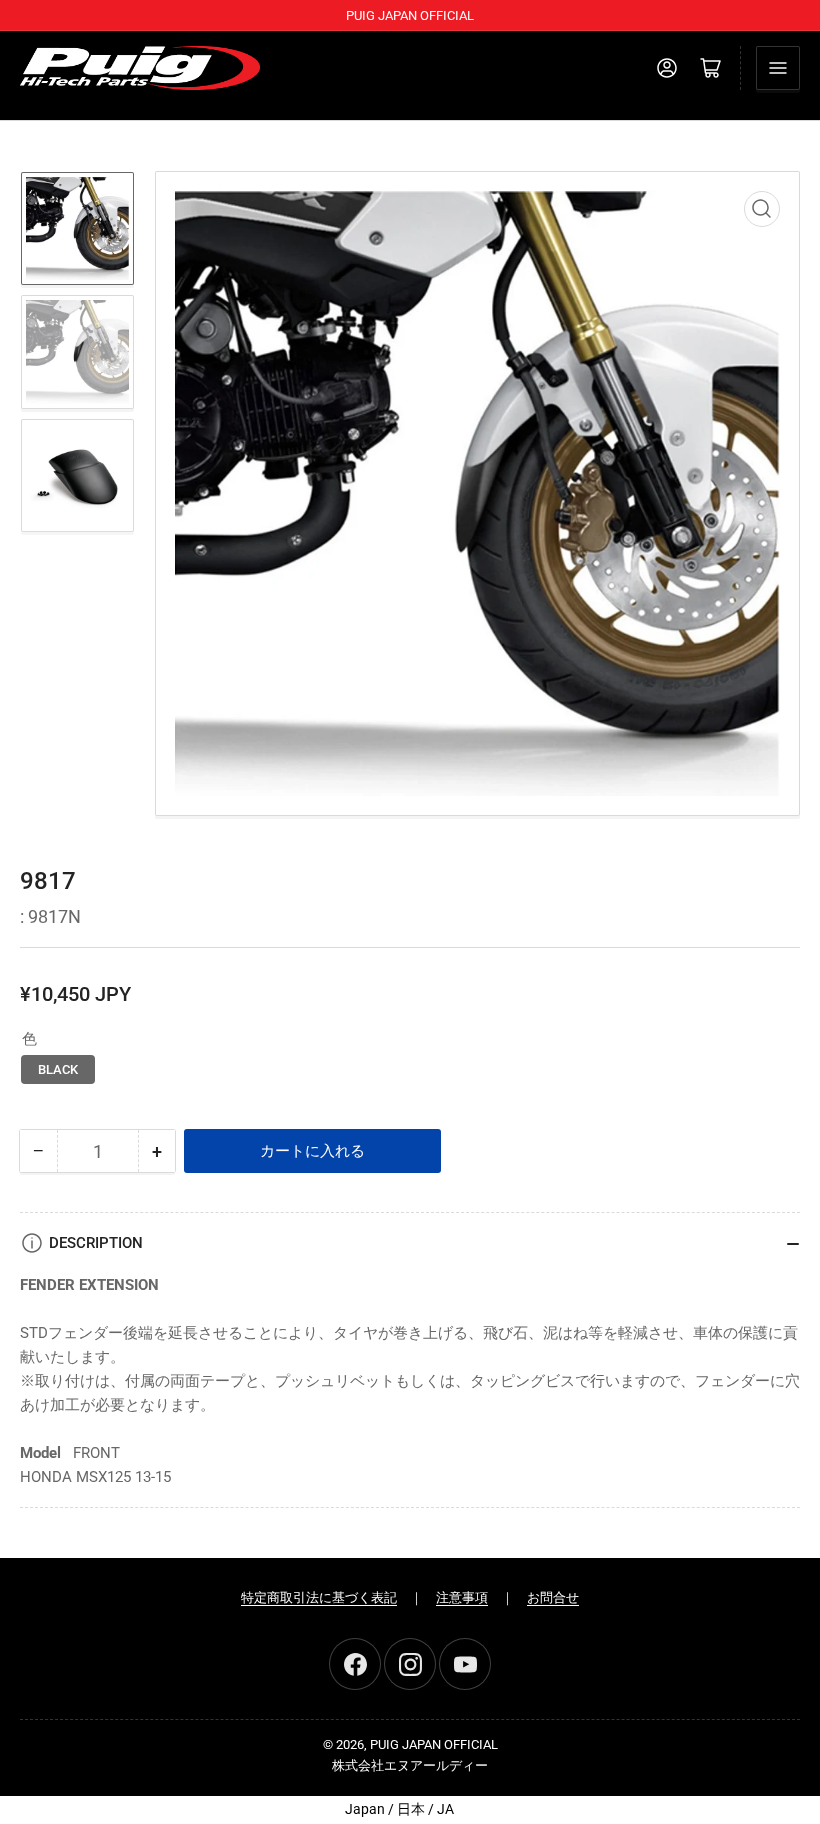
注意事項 (462, 1597)
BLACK (58, 1069)
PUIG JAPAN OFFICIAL (434, 1744)
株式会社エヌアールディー (410, 1765)
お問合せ (553, 1597)
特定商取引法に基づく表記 (319, 1597)
